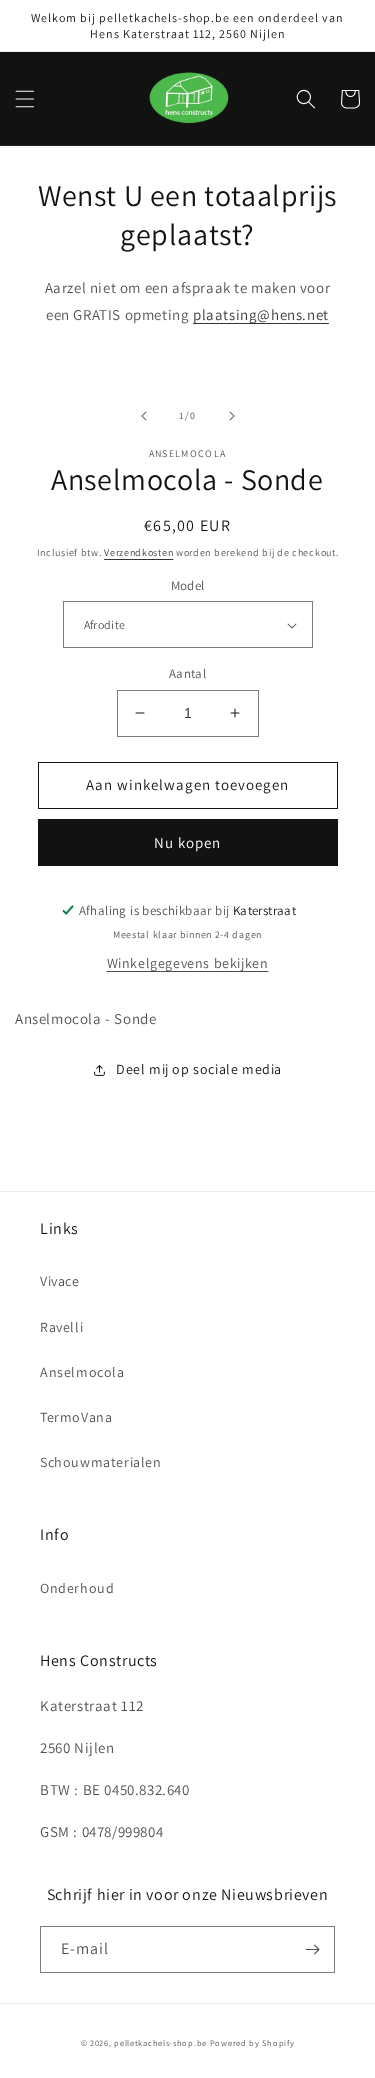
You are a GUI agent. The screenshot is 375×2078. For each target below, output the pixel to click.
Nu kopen (187, 842)
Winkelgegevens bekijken (188, 963)
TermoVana (76, 1417)
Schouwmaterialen (101, 1462)
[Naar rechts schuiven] (232, 416)
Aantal (187, 673)
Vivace (60, 1281)
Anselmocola (82, 1372)
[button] (25, 99)
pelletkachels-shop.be (160, 2042)
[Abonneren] (312, 1949)
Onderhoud (77, 1588)
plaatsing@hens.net (261, 314)
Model (188, 585)
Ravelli (61, 1327)
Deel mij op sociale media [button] (199, 1069)
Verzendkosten (138, 552)
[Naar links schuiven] (144, 416)
